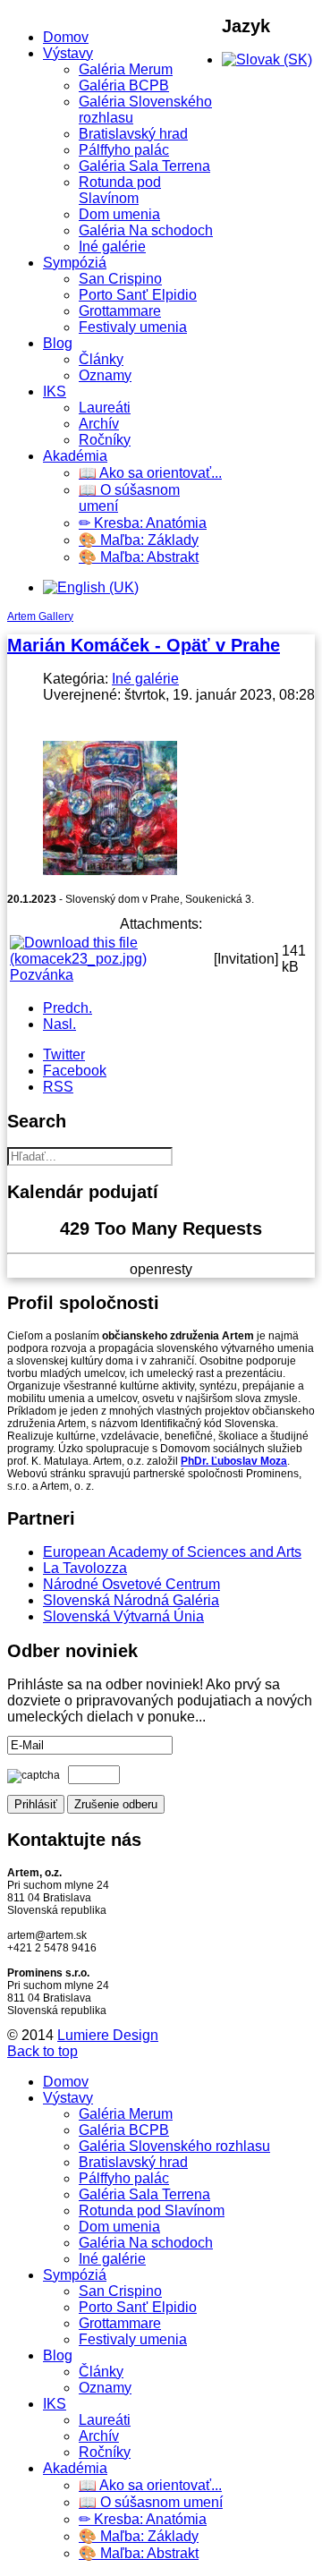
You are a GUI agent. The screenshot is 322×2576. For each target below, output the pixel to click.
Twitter (64, 1054)
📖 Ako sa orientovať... (150, 473)
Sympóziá (75, 263)
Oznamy (105, 375)
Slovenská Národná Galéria (131, 1600)
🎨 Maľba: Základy (139, 540)
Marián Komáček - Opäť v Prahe (144, 645)
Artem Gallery (40, 616)
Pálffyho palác (124, 150)
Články (101, 359)
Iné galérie (112, 247)
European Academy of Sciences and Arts (172, 1552)
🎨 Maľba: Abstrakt (139, 557)
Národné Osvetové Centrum (131, 1584)
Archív (99, 424)
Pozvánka (42, 975)
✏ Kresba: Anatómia (143, 523)
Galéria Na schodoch (146, 230)
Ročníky (105, 440)
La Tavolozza (85, 1568)
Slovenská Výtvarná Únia (123, 1616)
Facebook (75, 1071)
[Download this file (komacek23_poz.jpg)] (110, 959)
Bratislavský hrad (133, 134)
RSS (58, 1087)
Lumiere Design (108, 2035)
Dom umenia (119, 214)
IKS (55, 391)
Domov (66, 37)
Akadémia (75, 456)
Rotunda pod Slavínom (120, 190)
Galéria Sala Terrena (144, 166)
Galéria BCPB (124, 85)
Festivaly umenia (133, 327)
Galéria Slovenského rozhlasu (174, 2146)
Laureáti (105, 408)
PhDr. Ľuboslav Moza (234, 1461)
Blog (58, 343)
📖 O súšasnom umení (151, 2502)
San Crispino (120, 279)
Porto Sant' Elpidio (138, 295)
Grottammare (120, 311)
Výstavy (68, 53)
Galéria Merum (126, 69)
